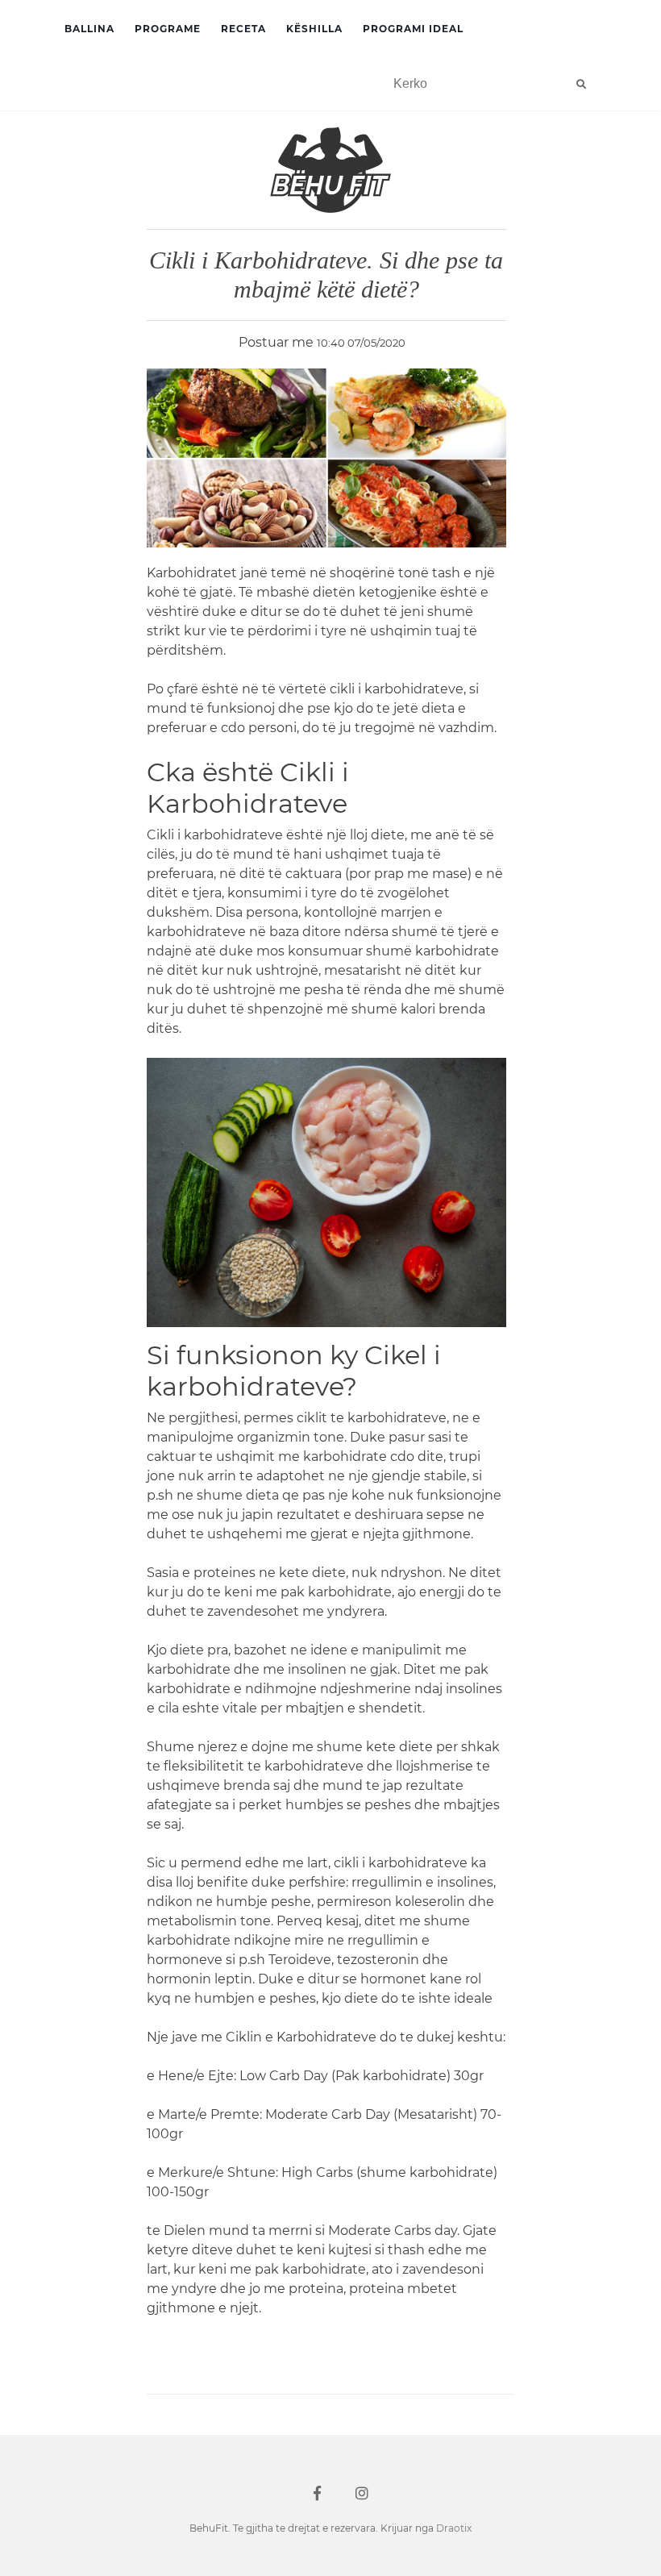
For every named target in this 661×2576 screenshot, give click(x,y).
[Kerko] (581, 84)
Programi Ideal (413, 29)
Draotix (454, 2528)
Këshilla (314, 29)
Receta (243, 29)
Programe (168, 29)
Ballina (89, 29)
